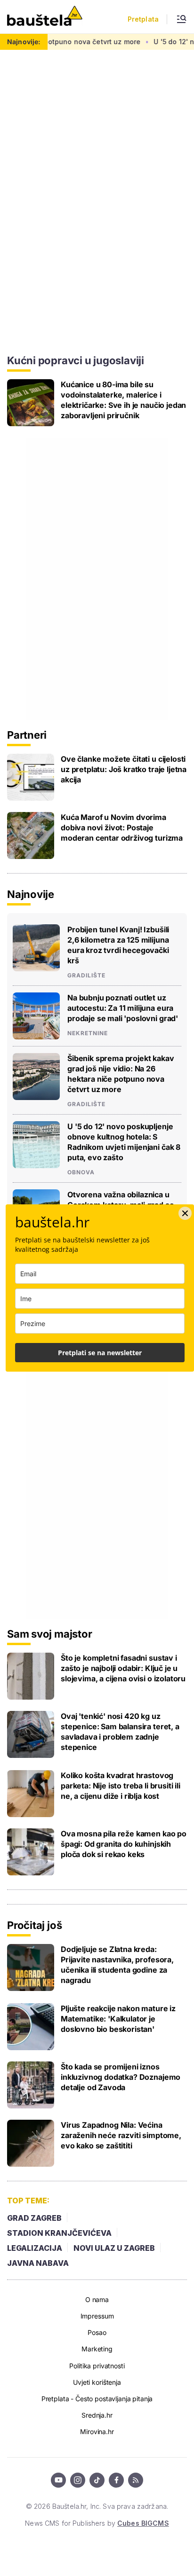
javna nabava (38, 2263)
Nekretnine (88, 1033)
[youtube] (58, 2480)
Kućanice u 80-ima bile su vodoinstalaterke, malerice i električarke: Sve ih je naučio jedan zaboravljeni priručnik (123, 400)
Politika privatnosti (97, 2366)
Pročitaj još (34, 1925)
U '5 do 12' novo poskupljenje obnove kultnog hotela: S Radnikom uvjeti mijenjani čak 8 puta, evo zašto (124, 1142)
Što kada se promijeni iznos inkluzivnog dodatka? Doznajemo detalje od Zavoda (121, 2077)
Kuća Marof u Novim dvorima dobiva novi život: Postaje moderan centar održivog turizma (122, 827)
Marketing (97, 2349)
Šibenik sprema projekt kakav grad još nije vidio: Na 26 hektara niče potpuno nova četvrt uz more (121, 1074)
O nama (97, 2299)
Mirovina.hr (97, 2432)
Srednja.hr (97, 2415)
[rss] (136, 2480)
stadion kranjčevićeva (59, 2233)
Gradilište (86, 976)
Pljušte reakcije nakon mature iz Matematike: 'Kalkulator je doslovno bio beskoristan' (118, 2019)
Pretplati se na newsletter (100, 1353)
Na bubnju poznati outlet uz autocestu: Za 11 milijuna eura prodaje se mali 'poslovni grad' (123, 1008)
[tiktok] (97, 2480)
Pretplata (143, 19)
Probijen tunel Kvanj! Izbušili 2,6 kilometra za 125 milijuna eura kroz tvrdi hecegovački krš (118, 945)
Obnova (81, 1172)
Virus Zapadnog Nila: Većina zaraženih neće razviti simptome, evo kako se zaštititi (121, 2135)
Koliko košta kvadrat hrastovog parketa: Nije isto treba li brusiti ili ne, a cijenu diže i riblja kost (121, 1786)
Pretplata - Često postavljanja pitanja (97, 2399)
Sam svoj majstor (49, 1634)
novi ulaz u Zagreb (114, 2248)
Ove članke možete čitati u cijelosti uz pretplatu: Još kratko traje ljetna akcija (124, 769)
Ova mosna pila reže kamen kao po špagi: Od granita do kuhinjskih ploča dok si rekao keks (124, 1844)
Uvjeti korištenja (97, 2382)
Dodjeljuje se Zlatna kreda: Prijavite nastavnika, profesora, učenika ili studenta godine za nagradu (117, 1965)
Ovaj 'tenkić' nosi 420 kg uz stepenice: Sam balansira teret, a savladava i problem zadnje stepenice (120, 1732)
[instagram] (78, 2480)
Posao (97, 2332)
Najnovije (31, 894)
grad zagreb (34, 2218)
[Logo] (45, 17)
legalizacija (35, 2248)
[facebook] (116, 2480)
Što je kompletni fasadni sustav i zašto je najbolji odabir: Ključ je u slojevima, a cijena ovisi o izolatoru (123, 1668)
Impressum (97, 2316)
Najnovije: (24, 42)
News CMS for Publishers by (97, 2523)
